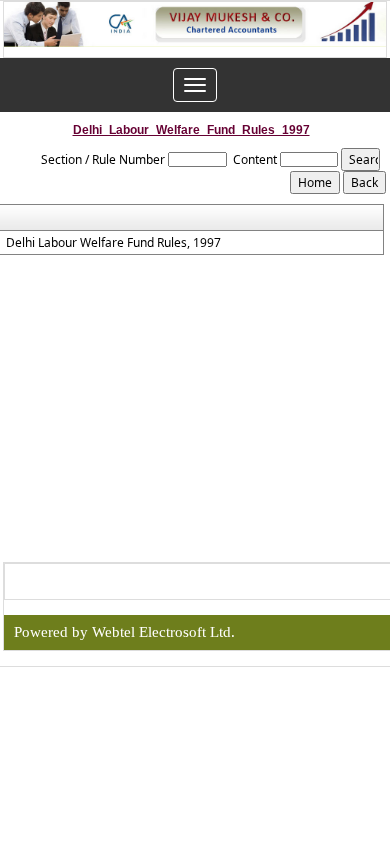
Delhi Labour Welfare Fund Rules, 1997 (113, 243)
